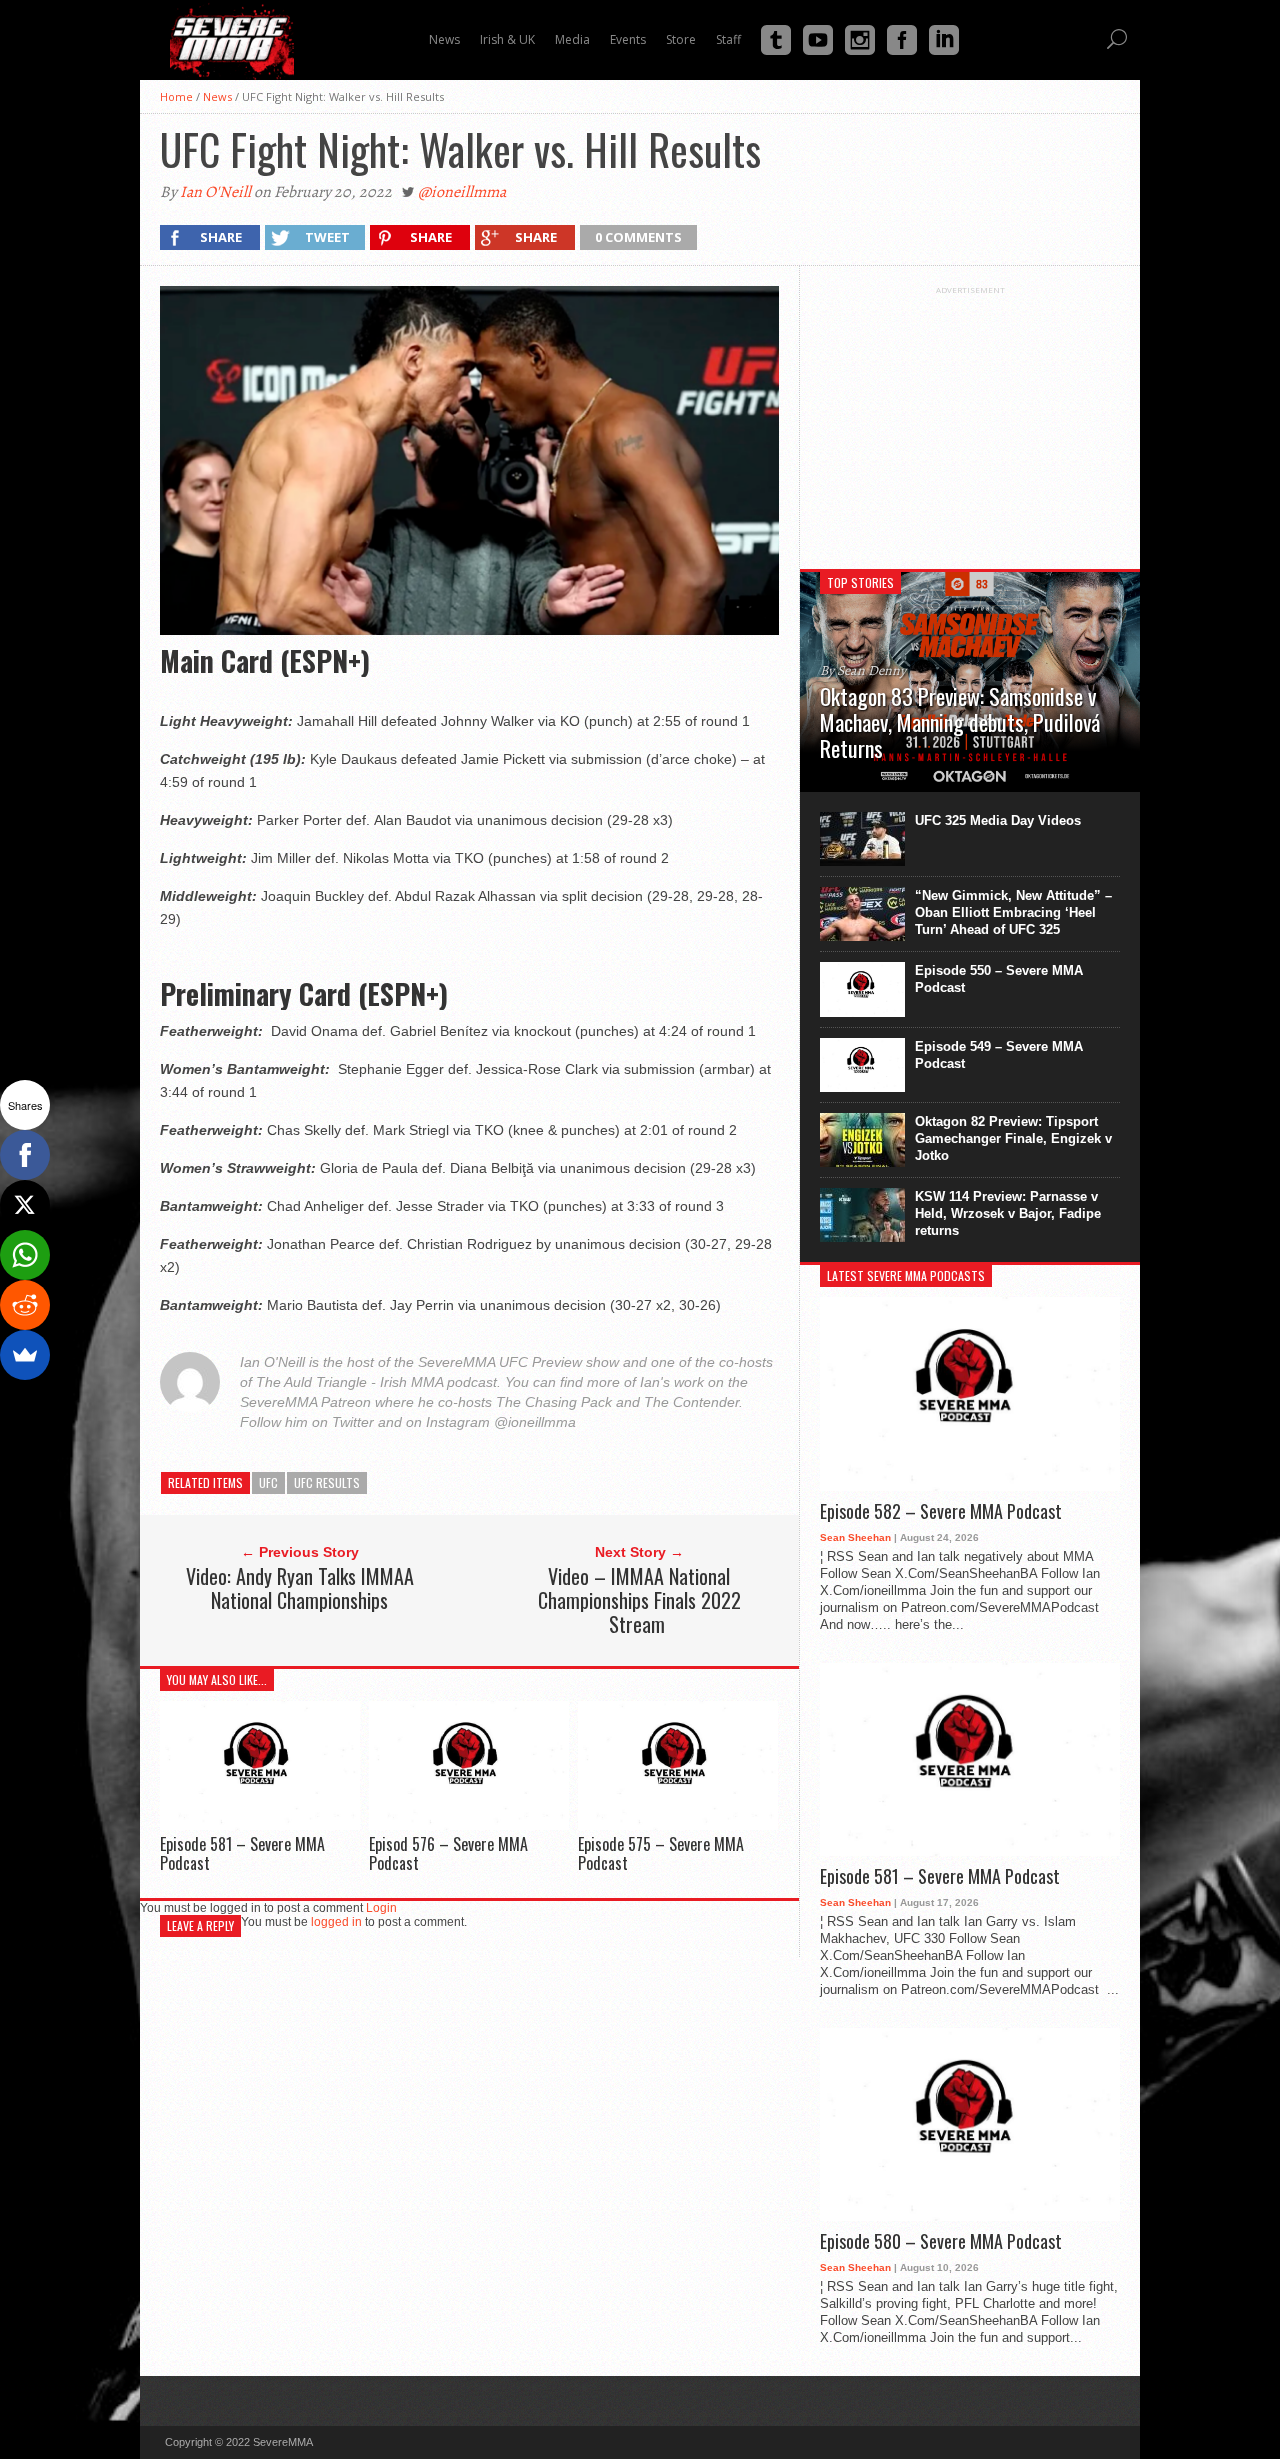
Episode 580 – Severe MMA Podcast (941, 2242)
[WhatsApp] (25, 1255)
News (217, 96)
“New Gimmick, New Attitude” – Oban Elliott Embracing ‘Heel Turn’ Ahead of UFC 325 (1013, 912)
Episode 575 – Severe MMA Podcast (661, 1853)
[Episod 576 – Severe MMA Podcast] (469, 1824)
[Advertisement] (970, 420)
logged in (336, 1922)
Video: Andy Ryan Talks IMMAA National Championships (300, 1588)
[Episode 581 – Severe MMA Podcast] (260, 1824)
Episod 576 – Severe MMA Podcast (448, 1853)
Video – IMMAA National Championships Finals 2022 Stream (639, 1600)
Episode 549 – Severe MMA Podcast (999, 1055)
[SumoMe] (25, 1355)
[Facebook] (25, 1155)
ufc (268, 1482)
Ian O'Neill (215, 192)
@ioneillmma (462, 192)
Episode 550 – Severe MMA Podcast (999, 979)
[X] (25, 1205)
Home (176, 96)
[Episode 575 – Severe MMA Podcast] (678, 1824)
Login (381, 1908)
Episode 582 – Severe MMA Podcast (941, 1512)
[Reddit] (25, 1305)
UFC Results (327, 1482)
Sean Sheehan (855, 1537)
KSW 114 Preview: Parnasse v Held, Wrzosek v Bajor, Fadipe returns (1008, 1213)
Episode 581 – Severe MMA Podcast (242, 1853)
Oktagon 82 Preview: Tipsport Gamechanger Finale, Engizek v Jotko (1013, 1138)
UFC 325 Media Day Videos (998, 820)
